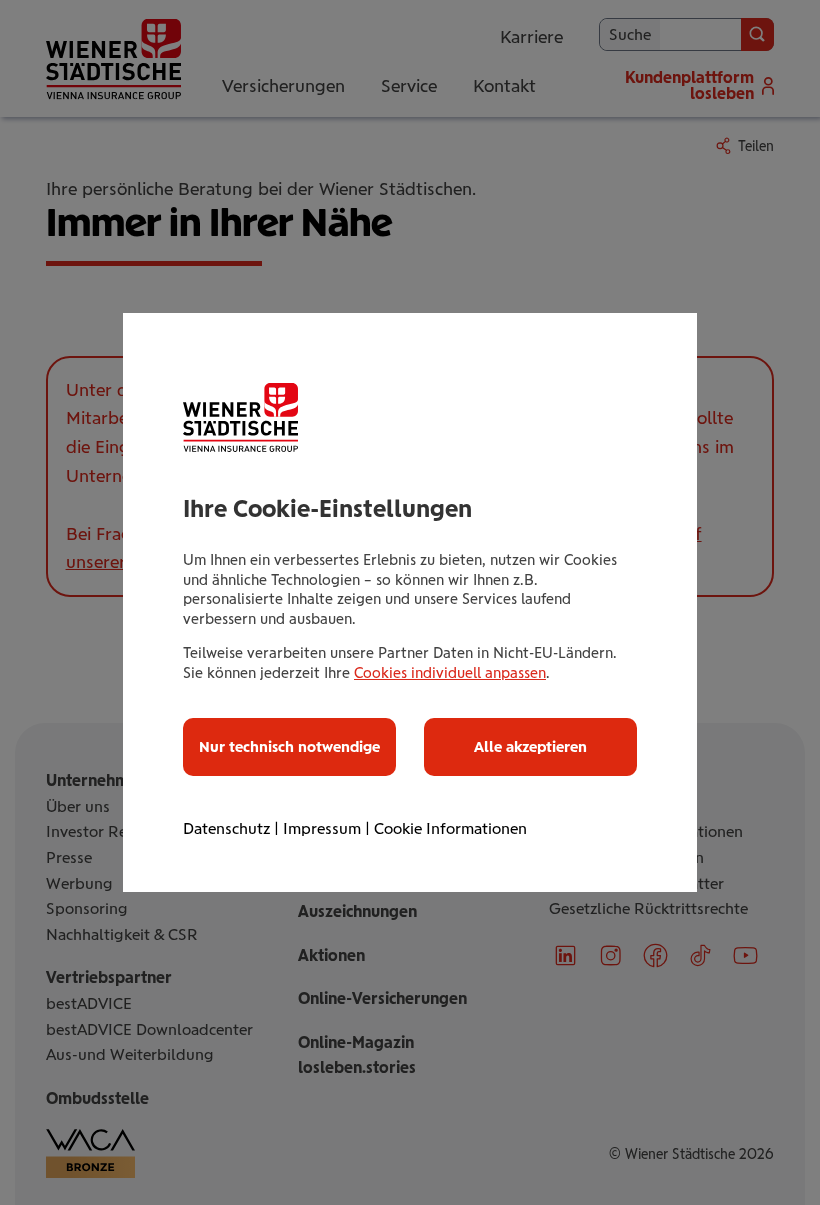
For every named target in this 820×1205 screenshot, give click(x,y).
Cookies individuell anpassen (450, 673)
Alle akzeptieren (530, 747)
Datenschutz (226, 828)
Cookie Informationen (450, 828)
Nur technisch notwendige (289, 747)
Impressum (322, 828)
